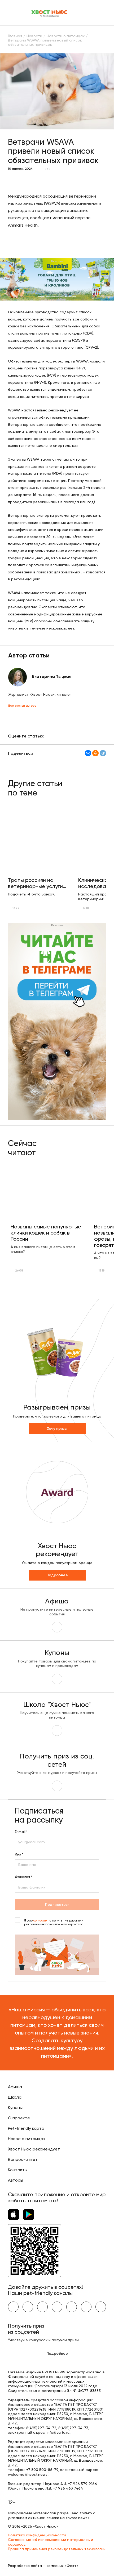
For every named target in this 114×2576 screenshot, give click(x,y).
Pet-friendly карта (26, 2128)
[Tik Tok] (86, 2307)
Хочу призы (57, 1429)
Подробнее (57, 1575)
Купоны (15, 2108)
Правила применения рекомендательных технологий (57, 2549)
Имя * (19, 1854)
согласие (40, 1921)
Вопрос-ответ (23, 2159)
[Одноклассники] (95, 753)
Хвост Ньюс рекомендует (34, 2149)
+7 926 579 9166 (82, 2484)
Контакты (18, 2170)
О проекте (19, 2118)
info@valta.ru (58, 2432)
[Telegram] (103, 753)
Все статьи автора (22, 706)
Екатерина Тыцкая (52, 676)
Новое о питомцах (27, 2139)
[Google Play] (29, 2215)
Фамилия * (23, 1877)
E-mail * (21, 1832)
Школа (15, 2097)
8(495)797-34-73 (73, 2428)
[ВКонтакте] (88, 753)
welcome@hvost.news (28, 2474)
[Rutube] (101, 2307)
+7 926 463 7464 (68, 2488)
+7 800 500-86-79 (42, 2470)
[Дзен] (72, 2307)
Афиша (15, 2087)
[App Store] (14, 2215)
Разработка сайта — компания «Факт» (43, 2566)
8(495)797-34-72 (41, 2428)
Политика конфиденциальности (37, 2535)
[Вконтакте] (13, 2307)
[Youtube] (28, 2307)
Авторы (16, 2180)
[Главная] (50, 13)
